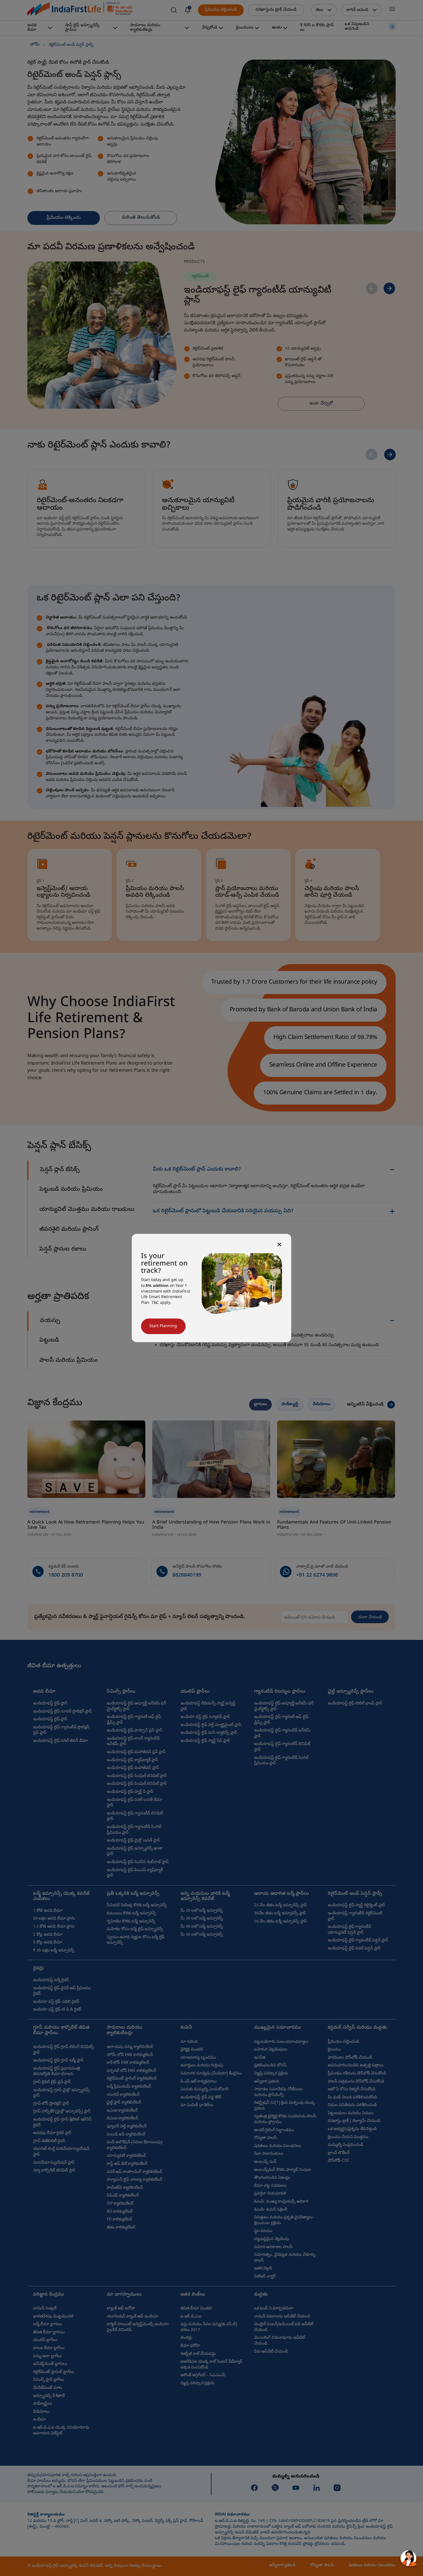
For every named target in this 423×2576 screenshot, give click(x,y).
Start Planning (163, 1326)
